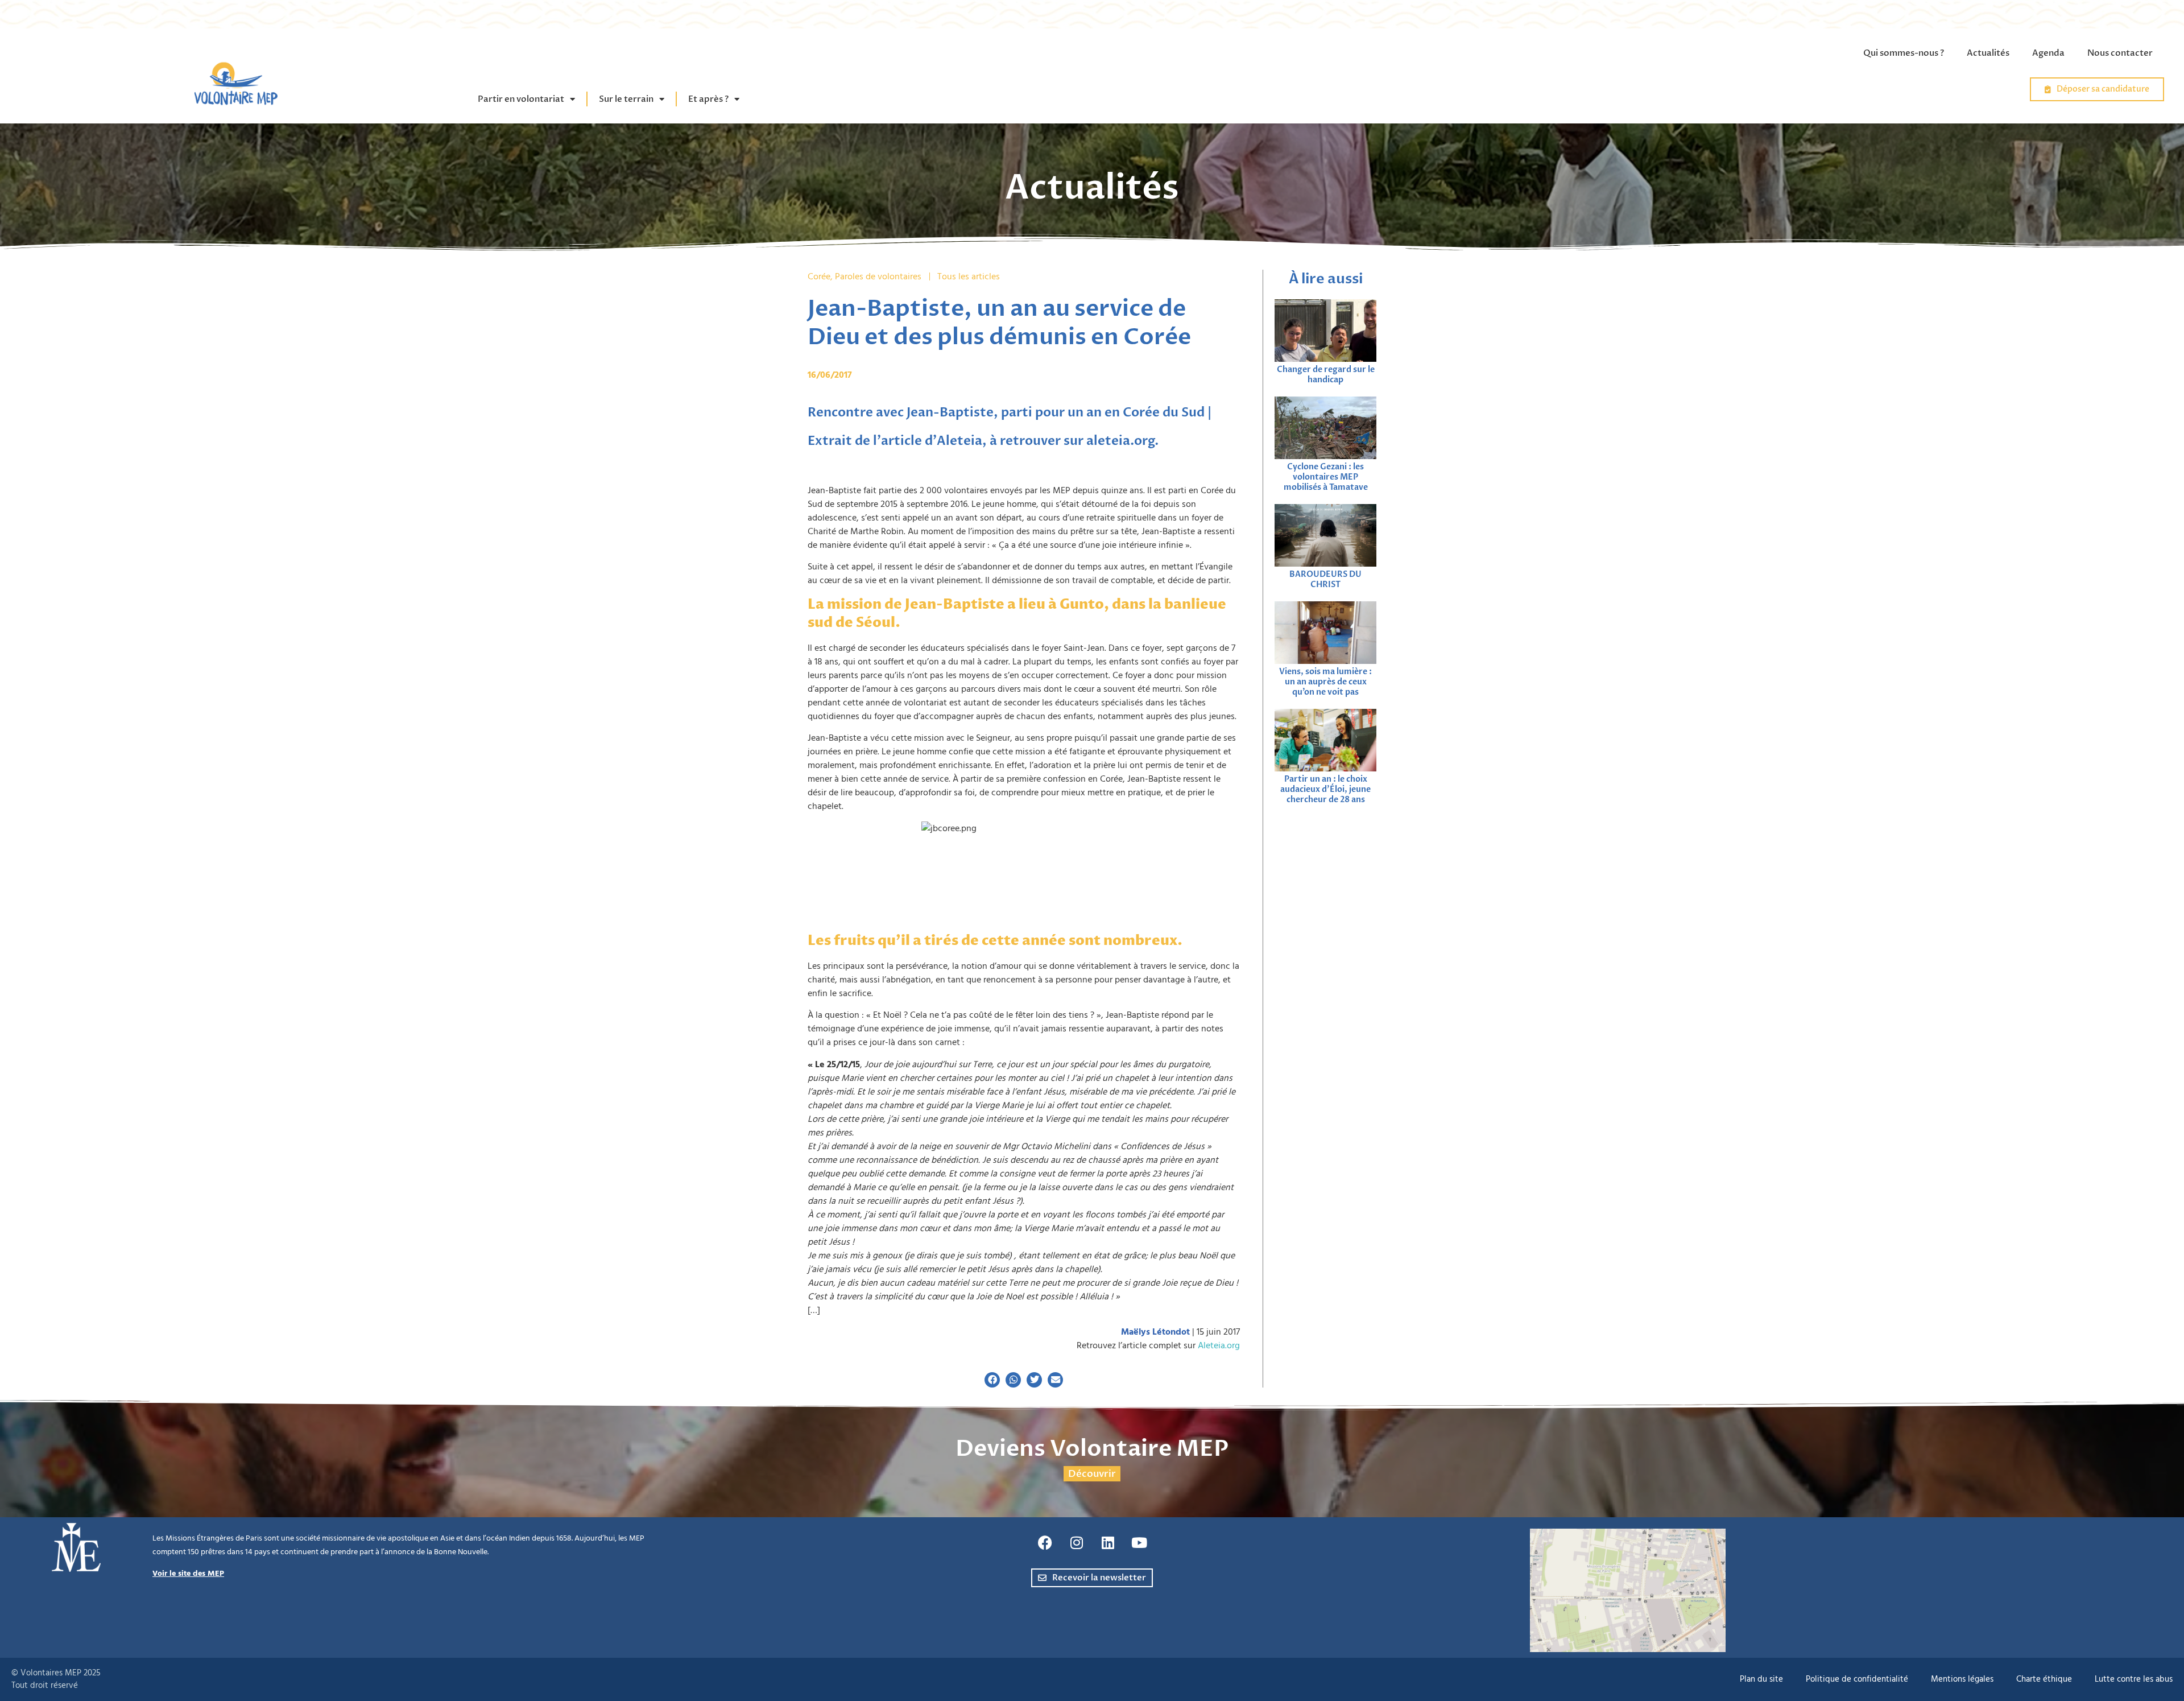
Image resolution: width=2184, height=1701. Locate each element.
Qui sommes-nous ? (1904, 53)
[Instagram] (1077, 1543)
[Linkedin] (1108, 1543)
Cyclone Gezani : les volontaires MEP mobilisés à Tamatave (1326, 477)
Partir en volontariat (521, 99)
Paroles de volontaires (878, 276)
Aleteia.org (1219, 1345)
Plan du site (1761, 1679)
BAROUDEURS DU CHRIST (1325, 579)
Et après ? (708, 99)
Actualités (1988, 53)
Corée (819, 276)
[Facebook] (1045, 1543)
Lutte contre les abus (2134, 1679)
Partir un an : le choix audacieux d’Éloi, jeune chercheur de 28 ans (1325, 789)
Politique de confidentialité (1857, 1679)
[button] (992, 1380)
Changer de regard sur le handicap (1326, 375)
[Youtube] (1139, 1543)
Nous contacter (2120, 53)
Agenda (2048, 53)
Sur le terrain (626, 99)
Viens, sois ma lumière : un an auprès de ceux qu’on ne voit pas (1325, 682)
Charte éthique (2044, 1679)
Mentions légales (1962, 1679)
